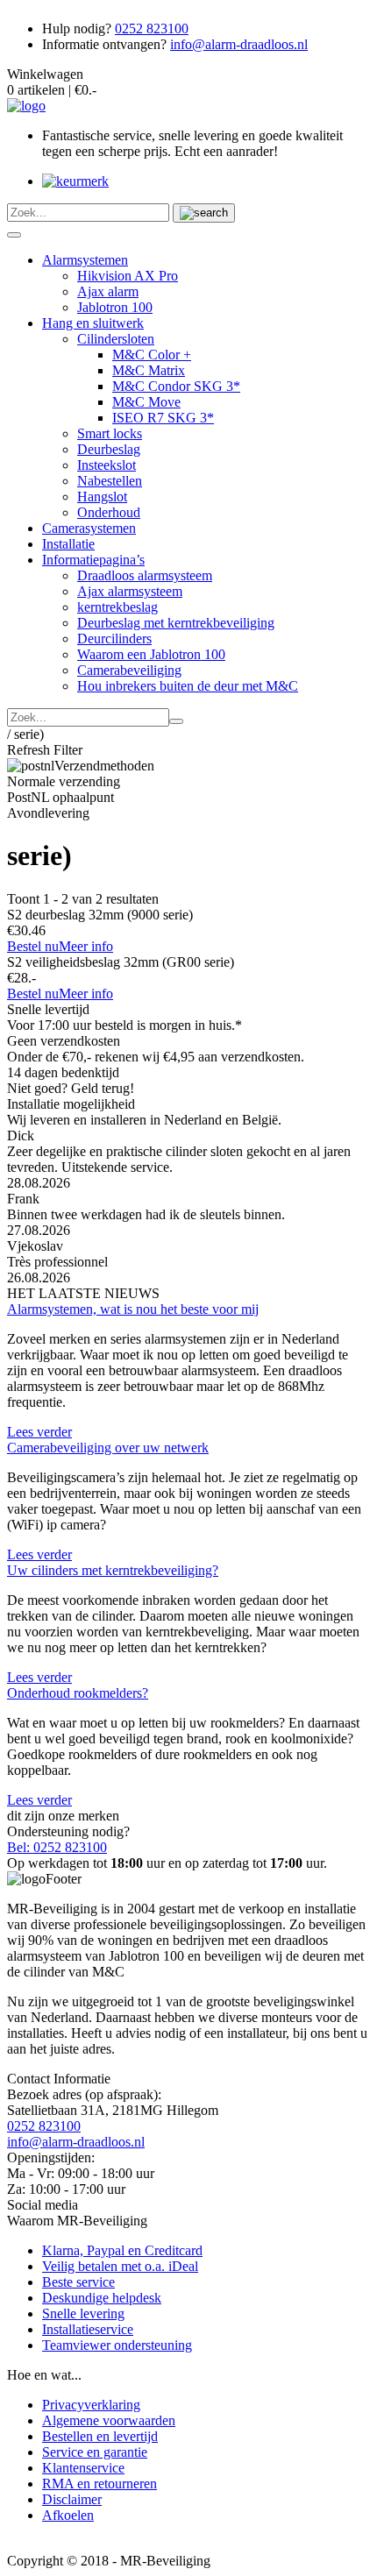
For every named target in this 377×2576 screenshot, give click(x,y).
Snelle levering (83, 2313)
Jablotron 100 (115, 307)
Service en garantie (95, 2452)
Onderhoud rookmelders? (78, 1693)
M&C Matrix (149, 370)
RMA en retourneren (100, 2484)
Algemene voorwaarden (109, 2420)
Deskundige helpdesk (102, 2298)
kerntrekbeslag (117, 607)
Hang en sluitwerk (93, 323)
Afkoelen (68, 2515)
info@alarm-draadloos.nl (239, 44)
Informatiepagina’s (93, 560)
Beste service (78, 2282)
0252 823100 (152, 28)
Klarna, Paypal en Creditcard (122, 2250)
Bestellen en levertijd (100, 2436)
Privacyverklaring (91, 2405)
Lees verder (39, 1432)
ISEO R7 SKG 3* (163, 418)
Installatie (68, 544)
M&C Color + (152, 355)
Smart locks (110, 433)
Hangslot (102, 497)
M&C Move (146, 402)
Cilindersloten (116, 339)
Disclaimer (72, 2499)
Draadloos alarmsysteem (145, 575)
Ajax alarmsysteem (130, 591)
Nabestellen (110, 481)
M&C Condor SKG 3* (176, 386)
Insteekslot (107, 465)
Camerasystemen (89, 528)
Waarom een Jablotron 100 (151, 654)
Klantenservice (83, 2468)
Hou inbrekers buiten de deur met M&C (188, 686)
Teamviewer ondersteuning (117, 2345)
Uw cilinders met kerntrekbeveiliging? (113, 1570)
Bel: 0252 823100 (57, 1847)
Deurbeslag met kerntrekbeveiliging (176, 623)
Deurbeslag (109, 449)
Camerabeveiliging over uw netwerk (108, 1448)
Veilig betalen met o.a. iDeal (120, 2266)
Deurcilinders (114, 639)
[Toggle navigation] (14, 235)
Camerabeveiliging (129, 670)
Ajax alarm (108, 291)
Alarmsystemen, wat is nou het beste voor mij (133, 1309)
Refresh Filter (45, 750)
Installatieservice (88, 2329)
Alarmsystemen (85, 260)
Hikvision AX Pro (128, 276)
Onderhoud (109, 512)
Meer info (86, 946)
